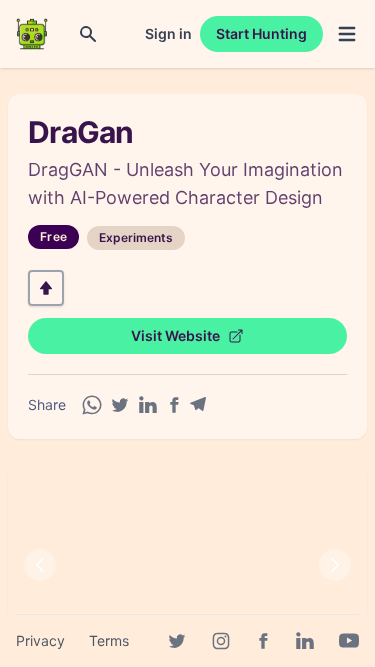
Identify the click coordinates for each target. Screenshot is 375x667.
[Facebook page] (263, 641)
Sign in (168, 33)
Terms (109, 640)
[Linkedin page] (305, 641)
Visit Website (175, 335)
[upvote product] (46, 288)
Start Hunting (261, 33)
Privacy (40, 640)
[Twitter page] (177, 641)
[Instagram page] (221, 641)
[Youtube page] (349, 641)
